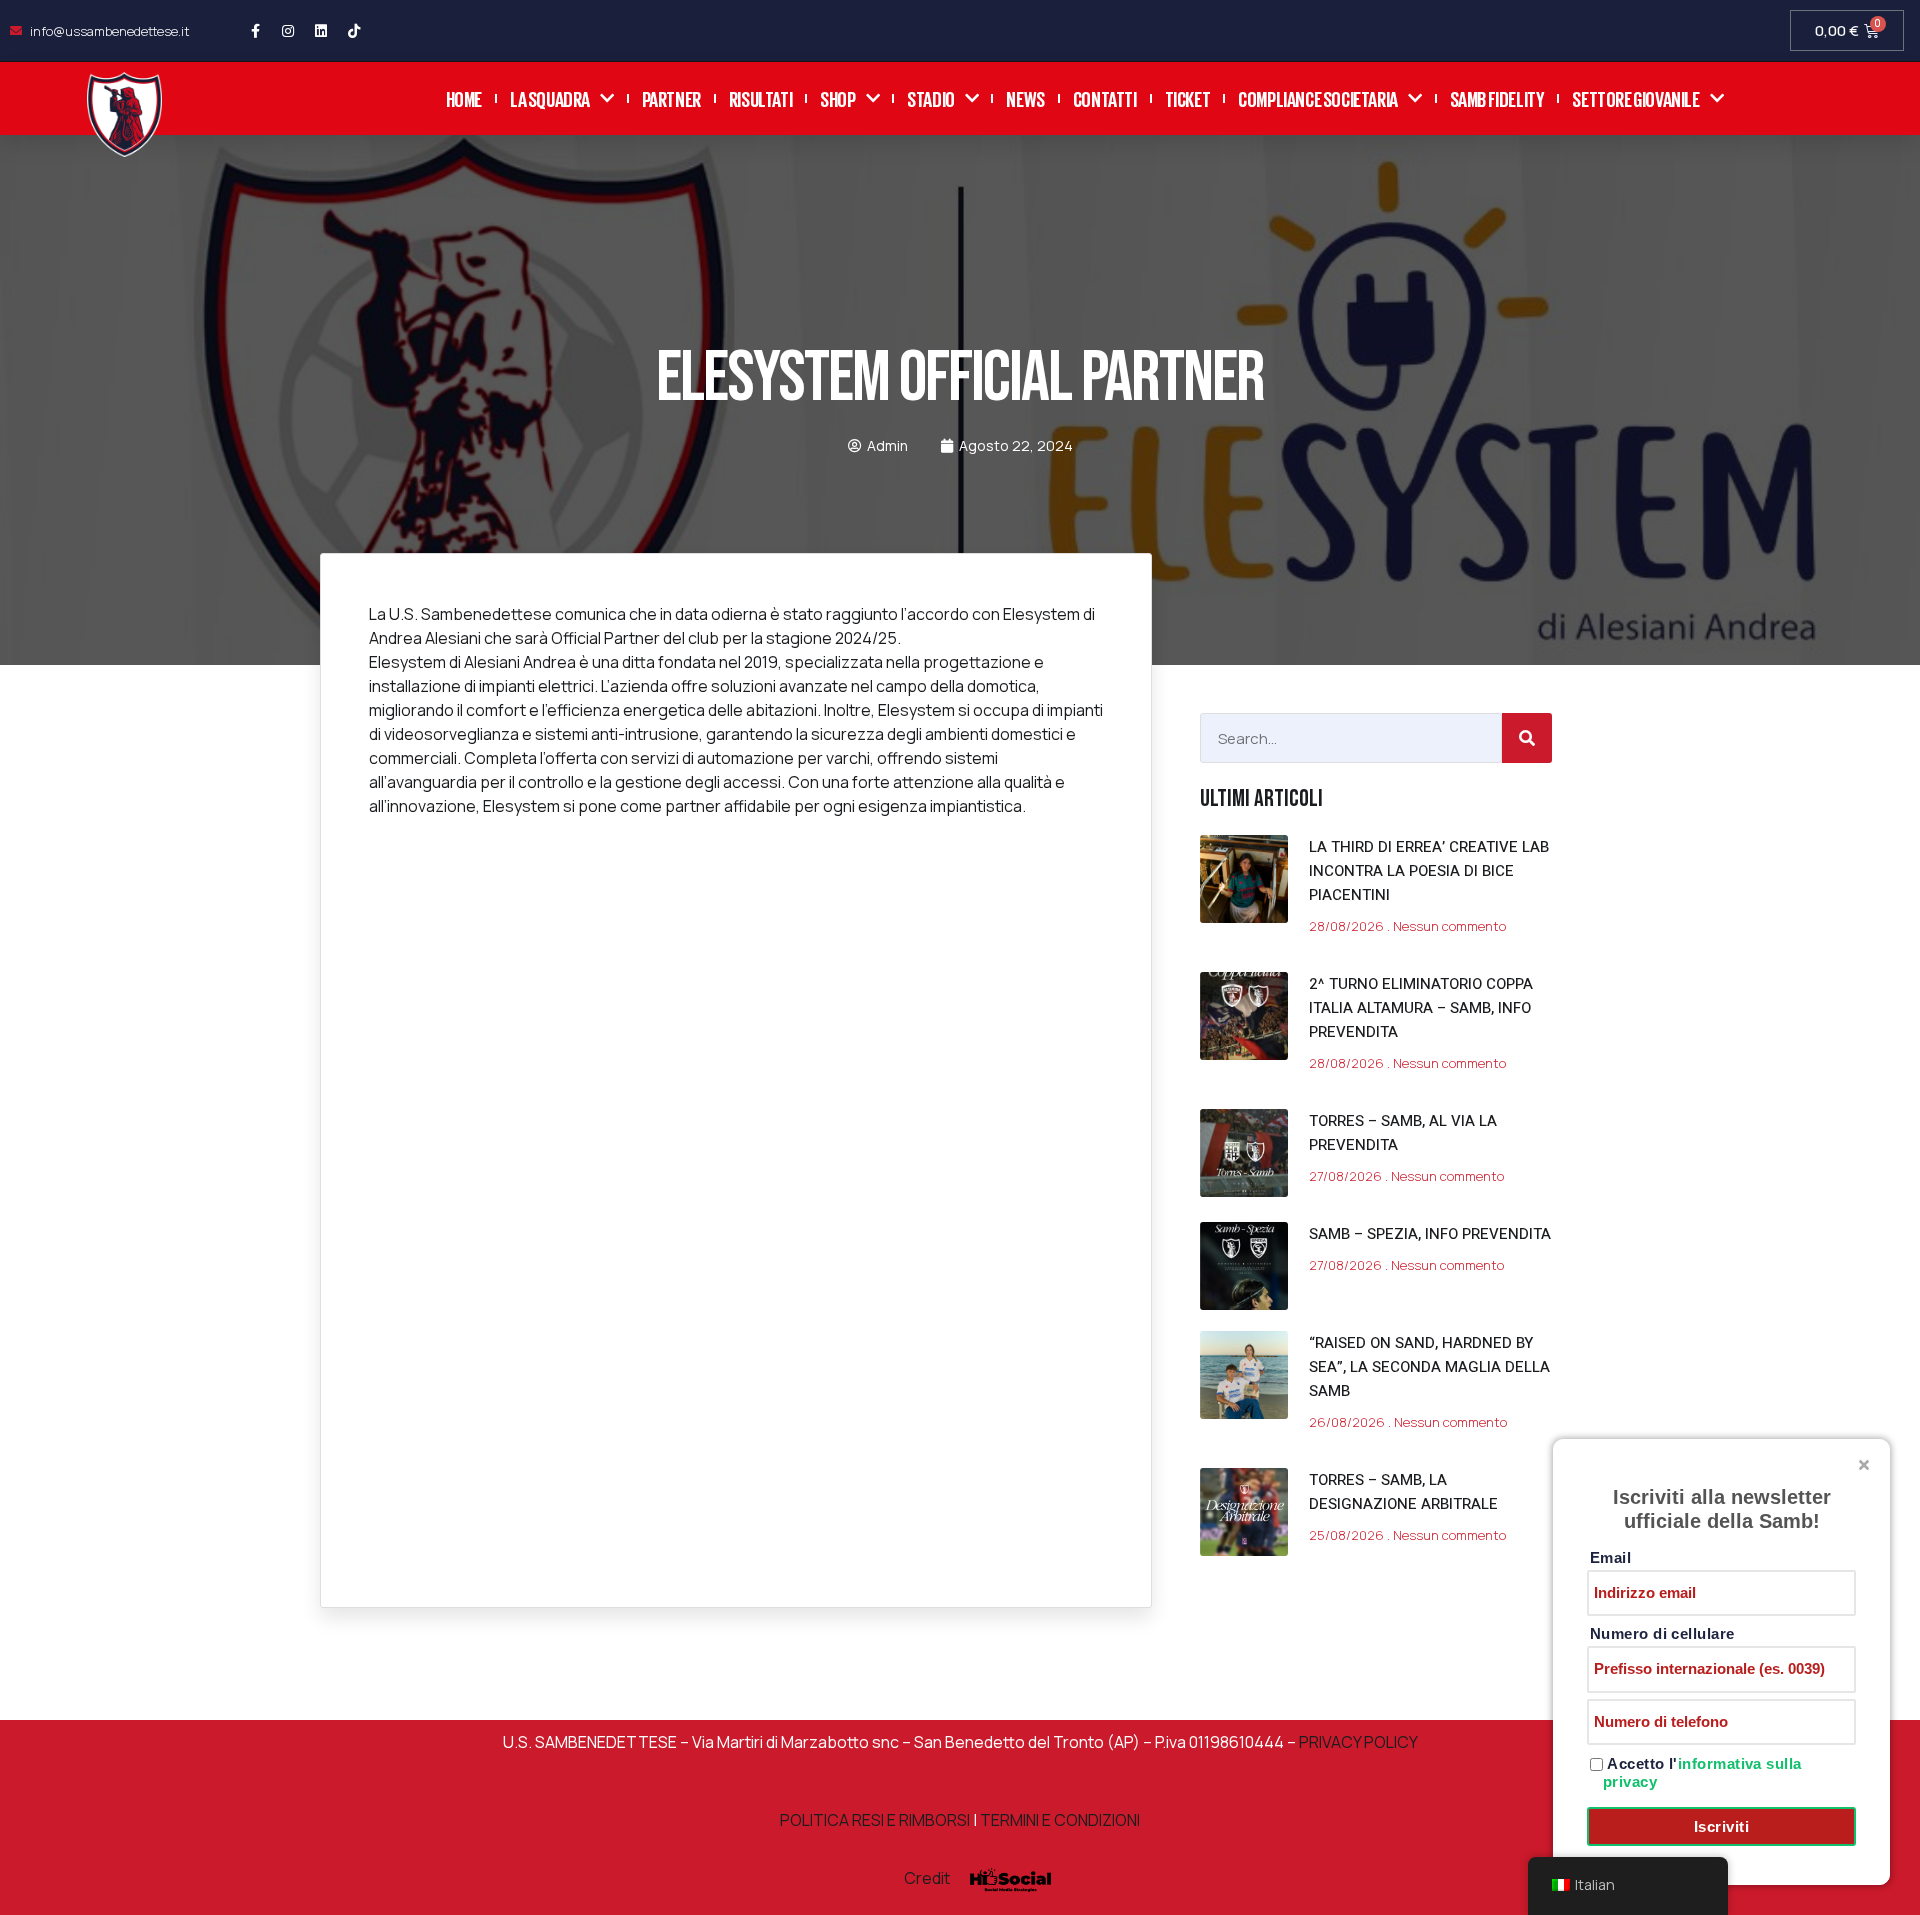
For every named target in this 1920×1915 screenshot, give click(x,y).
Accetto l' (1702, 1772)
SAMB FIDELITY (1497, 97)
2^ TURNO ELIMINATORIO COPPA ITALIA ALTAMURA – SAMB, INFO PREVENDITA (1421, 1008)
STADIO (931, 97)
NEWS (1025, 97)
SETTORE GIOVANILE (1635, 97)
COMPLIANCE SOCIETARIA (1318, 97)
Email (1610, 1557)
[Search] (1527, 738)
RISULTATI (760, 97)
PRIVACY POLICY (1357, 1742)
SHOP (837, 97)
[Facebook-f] (255, 31)
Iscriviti (1721, 1826)
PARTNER (671, 97)
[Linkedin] (321, 31)
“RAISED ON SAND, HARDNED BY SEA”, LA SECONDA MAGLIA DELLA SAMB (1429, 1367)
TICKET (1188, 97)
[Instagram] (288, 31)
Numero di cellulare (1662, 1633)
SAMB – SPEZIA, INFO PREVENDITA (1430, 1234)
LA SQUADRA (550, 97)
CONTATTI (1105, 97)
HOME (464, 97)
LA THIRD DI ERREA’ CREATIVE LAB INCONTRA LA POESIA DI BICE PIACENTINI (1429, 871)
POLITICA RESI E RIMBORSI (875, 1820)
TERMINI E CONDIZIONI (1060, 1820)
